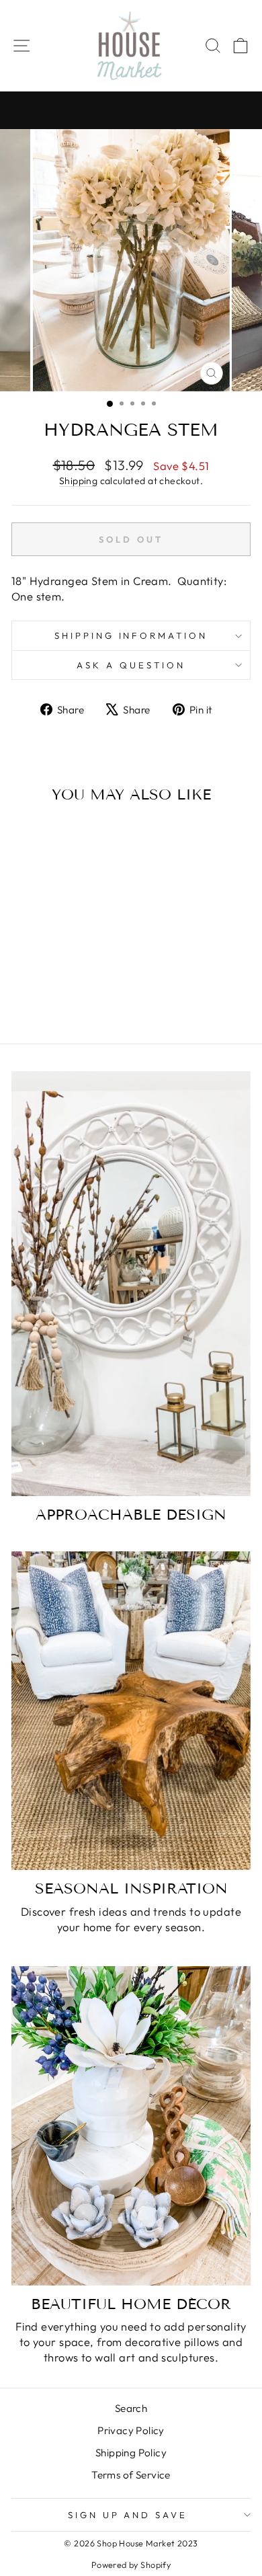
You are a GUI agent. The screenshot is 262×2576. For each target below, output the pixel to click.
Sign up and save (128, 2515)
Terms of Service (131, 2475)
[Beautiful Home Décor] (131, 2126)
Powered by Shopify (131, 2565)
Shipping (78, 481)
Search (131, 2408)
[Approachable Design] (131, 1284)
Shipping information (131, 635)
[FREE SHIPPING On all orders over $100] (131, 110)
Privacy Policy (131, 2430)
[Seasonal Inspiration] (131, 1711)
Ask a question (131, 665)
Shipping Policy (131, 2453)
